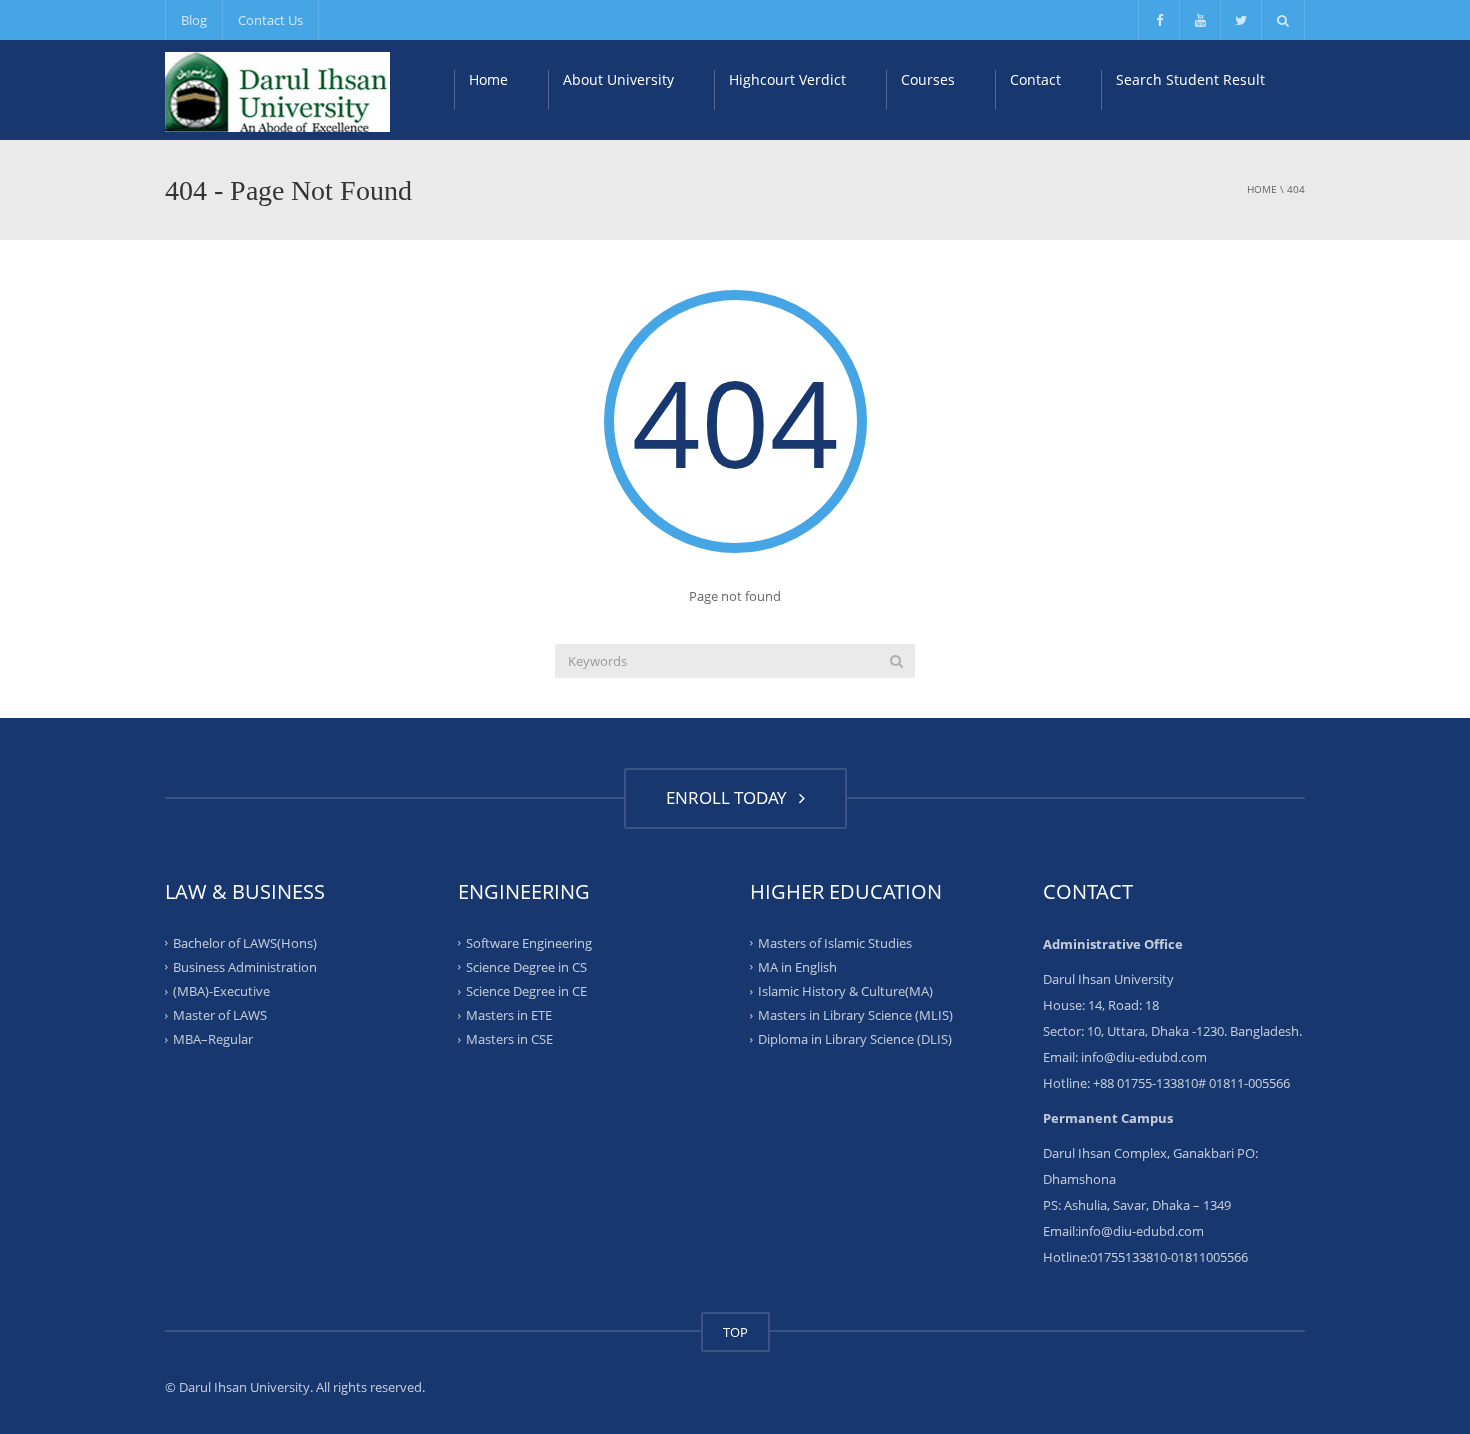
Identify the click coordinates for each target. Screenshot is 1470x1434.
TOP (735, 1332)
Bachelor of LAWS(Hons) (245, 942)
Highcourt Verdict (787, 79)
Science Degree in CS (526, 967)
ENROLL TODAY (730, 797)
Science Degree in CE (526, 991)
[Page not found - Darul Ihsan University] (277, 90)
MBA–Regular (213, 1039)
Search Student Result (1190, 79)
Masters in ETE (509, 1015)
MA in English (797, 967)
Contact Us (270, 20)
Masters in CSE (509, 1039)
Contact (1035, 79)
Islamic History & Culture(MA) (845, 991)
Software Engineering (529, 942)
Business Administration (245, 967)
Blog (194, 20)
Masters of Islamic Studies (835, 942)
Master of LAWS (220, 1015)
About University (618, 79)
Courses (928, 79)
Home (488, 79)
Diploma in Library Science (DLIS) (855, 1039)
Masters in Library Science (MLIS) (855, 1015)
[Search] (896, 661)
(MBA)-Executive (221, 991)
